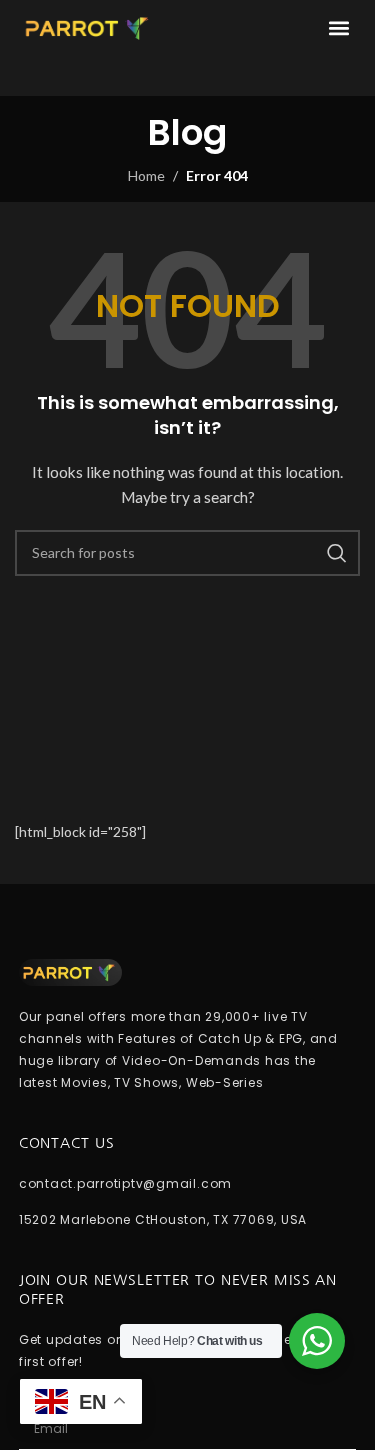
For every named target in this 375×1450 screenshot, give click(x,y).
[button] (338, 28)
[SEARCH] (337, 553)
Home (146, 175)
